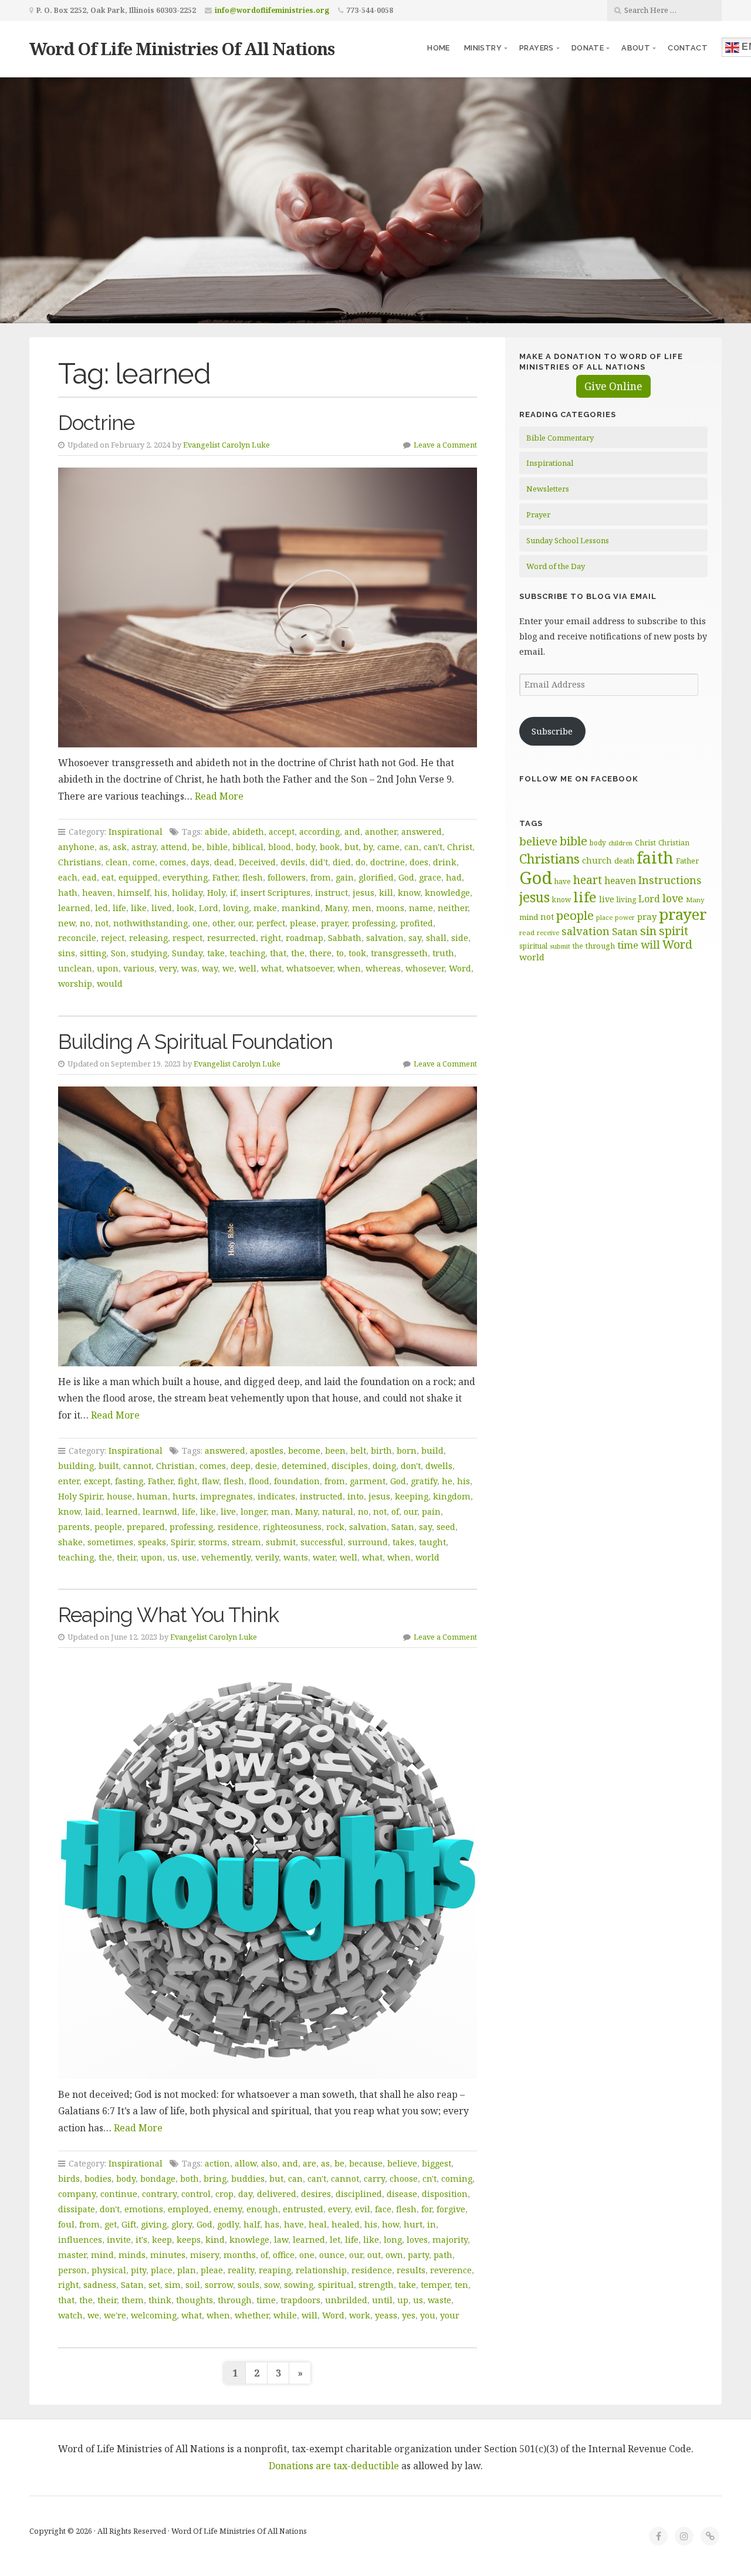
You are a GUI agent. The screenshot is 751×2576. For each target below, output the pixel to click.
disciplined (359, 2194)
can (412, 847)
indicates (276, 1496)
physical (109, 2270)
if (233, 893)
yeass (386, 2315)
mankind (301, 908)
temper (435, 2285)
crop (224, 2194)
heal (318, 2224)
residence (238, 1527)
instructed (321, 1496)
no (85, 923)
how (390, 2224)
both (190, 2179)
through (235, 2300)
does (419, 862)
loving (236, 908)
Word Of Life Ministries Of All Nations (182, 48)
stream (246, 1542)
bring (215, 2179)
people (108, 1527)
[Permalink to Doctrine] (268, 607)
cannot (137, 1466)
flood (259, 1481)
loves (417, 2240)
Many (336, 908)
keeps (189, 2240)
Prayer (538, 514)
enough (262, 2209)
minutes (168, 2255)
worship (75, 984)
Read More (219, 796)
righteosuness (292, 1527)
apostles (267, 1451)
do (361, 862)
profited (417, 923)
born (407, 1451)
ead (89, 877)
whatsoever (309, 968)
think (160, 2300)
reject (113, 938)
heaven (97, 893)
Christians (80, 862)
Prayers (537, 48)
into (356, 1496)
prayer (334, 923)
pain (431, 1512)
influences (80, 2240)
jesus (363, 893)
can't (433, 847)
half (252, 2224)
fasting (129, 1481)
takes (403, 1542)
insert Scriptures (275, 893)
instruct (331, 893)
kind (215, 2240)
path (443, 2255)
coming (457, 2179)
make (265, 908)
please (303, 923)
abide (216, 832)
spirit (674, 931)
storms (213, 1542)
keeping (412, 1496)
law (281, 2240)
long (393, 2240)
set (154, 2285)
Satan (403, 1527)
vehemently (226, 1557)
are (309, 2163)
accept (282, 832)
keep (162, 2240)
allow (246, 2163)
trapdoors (300, 2300)
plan (187, 2270)
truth (443, 953)
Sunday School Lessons (568, 540)
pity (138, 2270)
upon (108, 968)
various (139, 968)
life (119, 908)
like (139, 908)
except (97, 1481)
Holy (216, 893)
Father (225, 877)
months (240, 2255)
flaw (210, 1481)
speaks (152, 1542)
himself (133, 893)
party (418, 2255)
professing (374, 923)
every (339, 2209)
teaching (247, 953)
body (305, 847)
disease (402, 2194)
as (104, 847)
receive (548, 932)
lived (162, 908)
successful (322, 1542)
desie (266, 1466)
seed (446, 1527)
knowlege (249, 2240)
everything (185, 877)
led (102, 908)
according (319, 832)
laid (93, 1512)
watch (70, 2315)
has (272, 2224)
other (223, 923)
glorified (376, 877)
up (403, 2300)
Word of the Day (556, 566)
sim (173, 2285)
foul (66, 2224)
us (172, 1557)
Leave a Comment (445, 445)
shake (70, 1542)
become (304, 1451)
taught (432, 1542)
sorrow (219, 2285)
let (335, 2240)
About (636, 48)
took (357, 953)
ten (461, 2285)
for (427, 2209)
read (527, 932)
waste (439, 2300)
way (210, 968)
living (626, 900)
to (340, 953)
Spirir (182, 1542)
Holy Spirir (80, 1496)
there (320, 953)
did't (319, 862)
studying (149, 953)
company (77, 2194)
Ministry (483, 48)
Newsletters (548, 489)
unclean (75, 968)
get (111, 2224)
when (349, 968)
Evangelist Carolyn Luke (226, 445)
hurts (184, 1496)
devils (293, 862)
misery (204, 2255)
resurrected (231, 938)
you (428, 2315)
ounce (332, 2255)
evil (363, 2209)
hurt (413, 2224)
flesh (253, 877)
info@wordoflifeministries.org (272, 10)
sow (272, 2285)
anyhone (76, 847)
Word (460, 968)
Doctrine (96, 423)
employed (188, 2209)
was (189, 968)
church (597, 860)
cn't (429, 2179)
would (110, 984)
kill (386, 893)
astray (144, 847)
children (620, 843)
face (383, 2209)
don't (411, 1466)
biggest (437, 2163)
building (76, 1466)
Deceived (257, 862)
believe (402, 2163)
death (624, 861)
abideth (248, 832)
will (309, 2315)
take (216, 953)
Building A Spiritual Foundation (195, 1042)
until (382, 2300)
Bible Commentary (560, 438)
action (217, 2163)
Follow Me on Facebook (579, 779)
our (245, 923)
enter (69, 1481)
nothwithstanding (150, 923)
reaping (275, 2270)
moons (390, 908)
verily (267, 1557)
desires (316, 2194)
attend (174, 847)
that (278, 953)
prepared (146, 1527)
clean (117, 862)
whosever (425, 968)
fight (187, 1481)
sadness (100, 2285)
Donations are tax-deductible (334, 2466)
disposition (445, 2194)
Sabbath (345, 938)
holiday (187, 893)
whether (252, 2315)
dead (224, 862)
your (450, 2315)
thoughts (194, 2300)
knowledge (447, 893)
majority (450, 2240)
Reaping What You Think (168, 1615)
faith (655, 857)
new (67, 923)
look (185, 908)
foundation (297, 1481)
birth (381, 1451)
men (362, 908)
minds (132, 2255)
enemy (228, 2209)
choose (404, 2179)
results (411, 2270)
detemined (304, 1466)
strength (376, 2285)
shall (436, 938)
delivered (277, 2194)
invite (119, 2240)
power (625, 918)
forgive (451, 2209)
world (427, 1557)
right (271, 938)
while (285, 2315)
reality (241, 2270)
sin (648, 931)
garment (368, 1481)
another (381, 832)
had (454, 877)
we (228, 968)
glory (182, 2224)
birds (69, 2179)
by (368, 847)
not (102, 923)
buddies (248, 2179)
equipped (138, 877)
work (360, 2315)
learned (74, 908)
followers (287, 877)
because (366, 2163)
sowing (299, 2285)
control (196, 2194)
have (294, 2224)
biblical (248, 847)
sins (67, 953)
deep (241, 1466)
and (352, 832)
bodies (98, 2179)
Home (439, 48)
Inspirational (136, 832)
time (266, 2300)
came (388, 847)
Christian (175, 1466)
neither (453, 908)
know (409, 893)
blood (280, 847)
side (460, 938)
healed (346, 2224)
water (324, 1557)
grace (430, 877)
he (447, 1481)
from (321, 877)
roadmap (305, 938)
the (298, 953)
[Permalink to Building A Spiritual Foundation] (268, 1226)
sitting (93, 953)
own (394, 2255)
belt (358, 1451)
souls (248, 2285)
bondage (158, 2179)
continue (119, 2194)
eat (108, 877)
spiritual (336, 2285)
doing (384, 1466)
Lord (209, 908)
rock (335, 1527)
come (144, 862)
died (342, 862)
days (200, 862)
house (119, 1496)
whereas (383, 968)
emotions (144, 2209)
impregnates (226, 1496)
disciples (350, 1466)
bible (217, 847)
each (68, 877)
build (432, 1451)
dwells (439, 1466)
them (133, 2300)
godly (228, 2224)
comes (173, 862)
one (200, 923)
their (126, 1557)
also (269, 2163)
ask (120, 847)
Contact (688, 48)
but (351, 847)
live (228, 1512)
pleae (212, 2270)
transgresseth (399, 953)
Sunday (187, 953)
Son (119, 953)
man (281, 1512)
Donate (588, 48)
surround (368, 1542)
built (109, 1466)
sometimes (110, 1542)
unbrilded (346, 2300)
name (421, 908)
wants (296, 1557)
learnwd (160, 1512)
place (162, 2270)
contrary (159, 2194)
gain (345, 877)
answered (422, 832)
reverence (451, 2270)
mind (102, 2255)
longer (253, 1512)
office (284, 2255)
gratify (424, 1481)
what (271, 968)
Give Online (613, 386)
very (168, 968)
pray (647, 916)
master (72, 2255)
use (189, 1557)
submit (281, 1542)
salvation (385, 938)
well (248, 968)
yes (409, 2315)
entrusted (303, 2209)
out (374, 2255)
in (432, 2224)
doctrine (388, 862)
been (335, 1451)
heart (588, 880)
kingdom (452, 1496)
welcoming (154, 2315)
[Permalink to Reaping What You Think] (268, 1870)
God (406, 877)
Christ (460, 847)
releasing (148, 938)
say (415, 938)
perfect (271, 923)
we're (115, 2315)
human (152, 1496)
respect (187, 938)
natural (338, 1512)
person (72, 2270)
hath (68, 893)
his (161, 893)
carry (374, 2179)
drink (445, 862)
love (673, 898)
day (245, 2194)
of (395, 1512)
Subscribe (552, 731)
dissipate (77, 2209)
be (197, 847)
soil (193, 2285)
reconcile (77, 938)
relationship (321, 2270)
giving (154, 2224)
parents (74, 1527)
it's (141, 2240)
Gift (129, 2224)
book (330, 847)
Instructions (670, 880)
